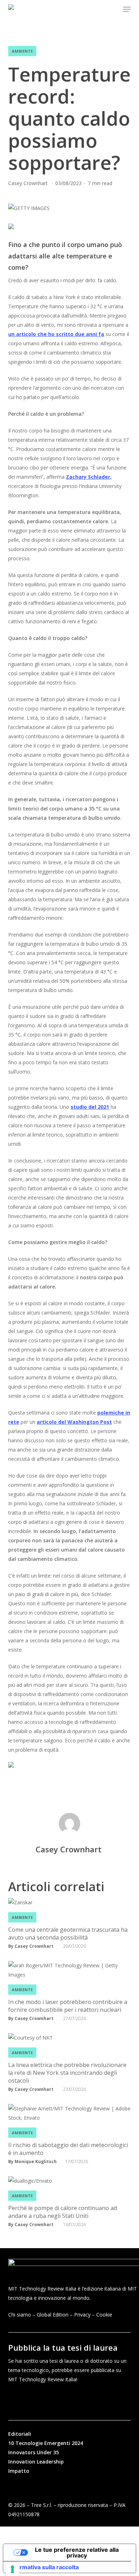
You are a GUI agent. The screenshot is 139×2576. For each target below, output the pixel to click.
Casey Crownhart (29, 183)
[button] (127, 9)
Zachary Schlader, (89, 477)
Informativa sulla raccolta (44, 2567)
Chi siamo (20, 2315)
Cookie (104, 2315)
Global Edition (53, 2315)
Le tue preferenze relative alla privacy (77, 2553)
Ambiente (22, 51)
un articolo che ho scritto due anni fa (56, 334)
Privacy (82, 2315)
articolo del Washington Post (74, 1422)
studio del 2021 (90, 1107)
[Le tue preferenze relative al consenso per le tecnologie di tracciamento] (12, 2569)
